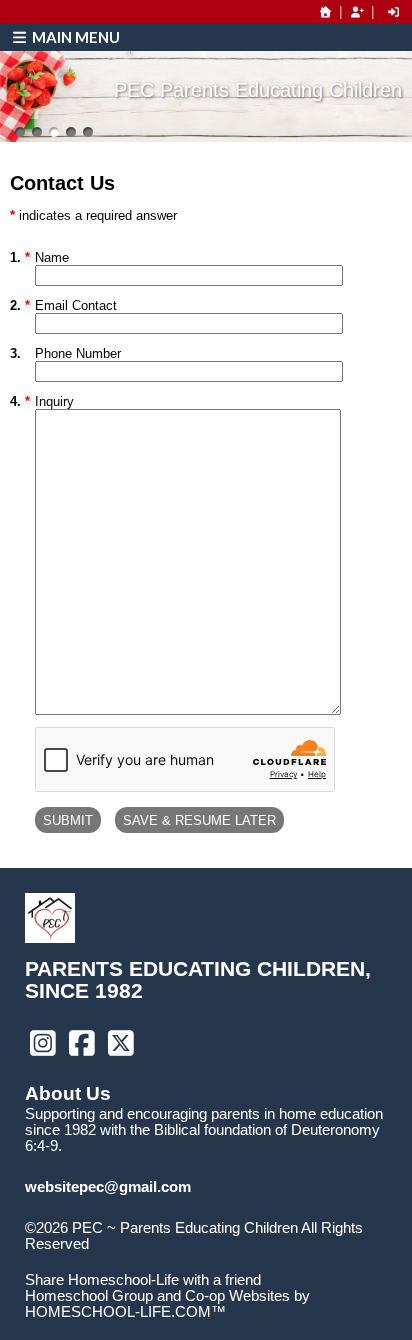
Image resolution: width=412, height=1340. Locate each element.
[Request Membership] (357, 12)
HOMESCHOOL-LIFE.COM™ (125, 1312)
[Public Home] (326, 12)
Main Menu (74, 37)
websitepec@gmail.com (108, 1187)
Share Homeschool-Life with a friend (143, 1280)
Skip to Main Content (108, 1260)
